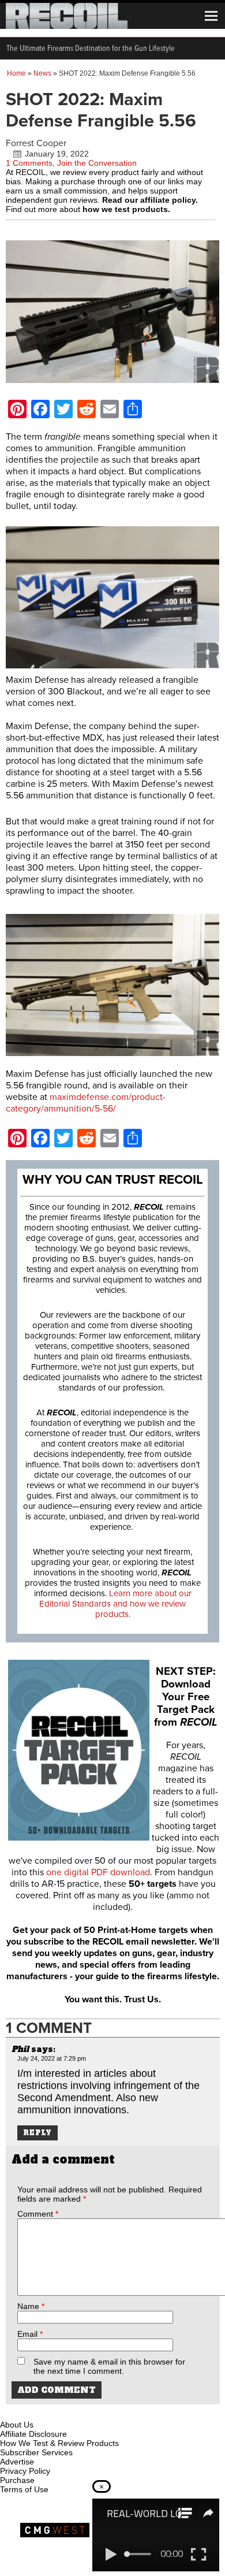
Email (30, 2334)
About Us (17, 2425)
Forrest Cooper (36, 143)
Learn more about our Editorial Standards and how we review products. (115, 1604)
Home (16, 73)
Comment (38, 2214)
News (42, 73)
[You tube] (48, 2411)
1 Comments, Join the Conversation (71, 163)
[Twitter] (86, 2411)
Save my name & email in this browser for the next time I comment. (109, 2366)
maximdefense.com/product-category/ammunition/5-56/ (86, 1103)
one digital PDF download (98, 1872)
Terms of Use (24, 2489)
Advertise (17, 2462)
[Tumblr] (67, 2411)
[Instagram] (29, 2411)
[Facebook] (10, 2411)
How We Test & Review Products (59, 2443)
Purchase (17, 2480)
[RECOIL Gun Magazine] (67, 26)
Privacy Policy (25, 2471)
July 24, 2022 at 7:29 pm (52, 2058)
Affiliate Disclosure (33, 2434)
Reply (37, 2133)
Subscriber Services (36, 2452)
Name (31, 2306)
